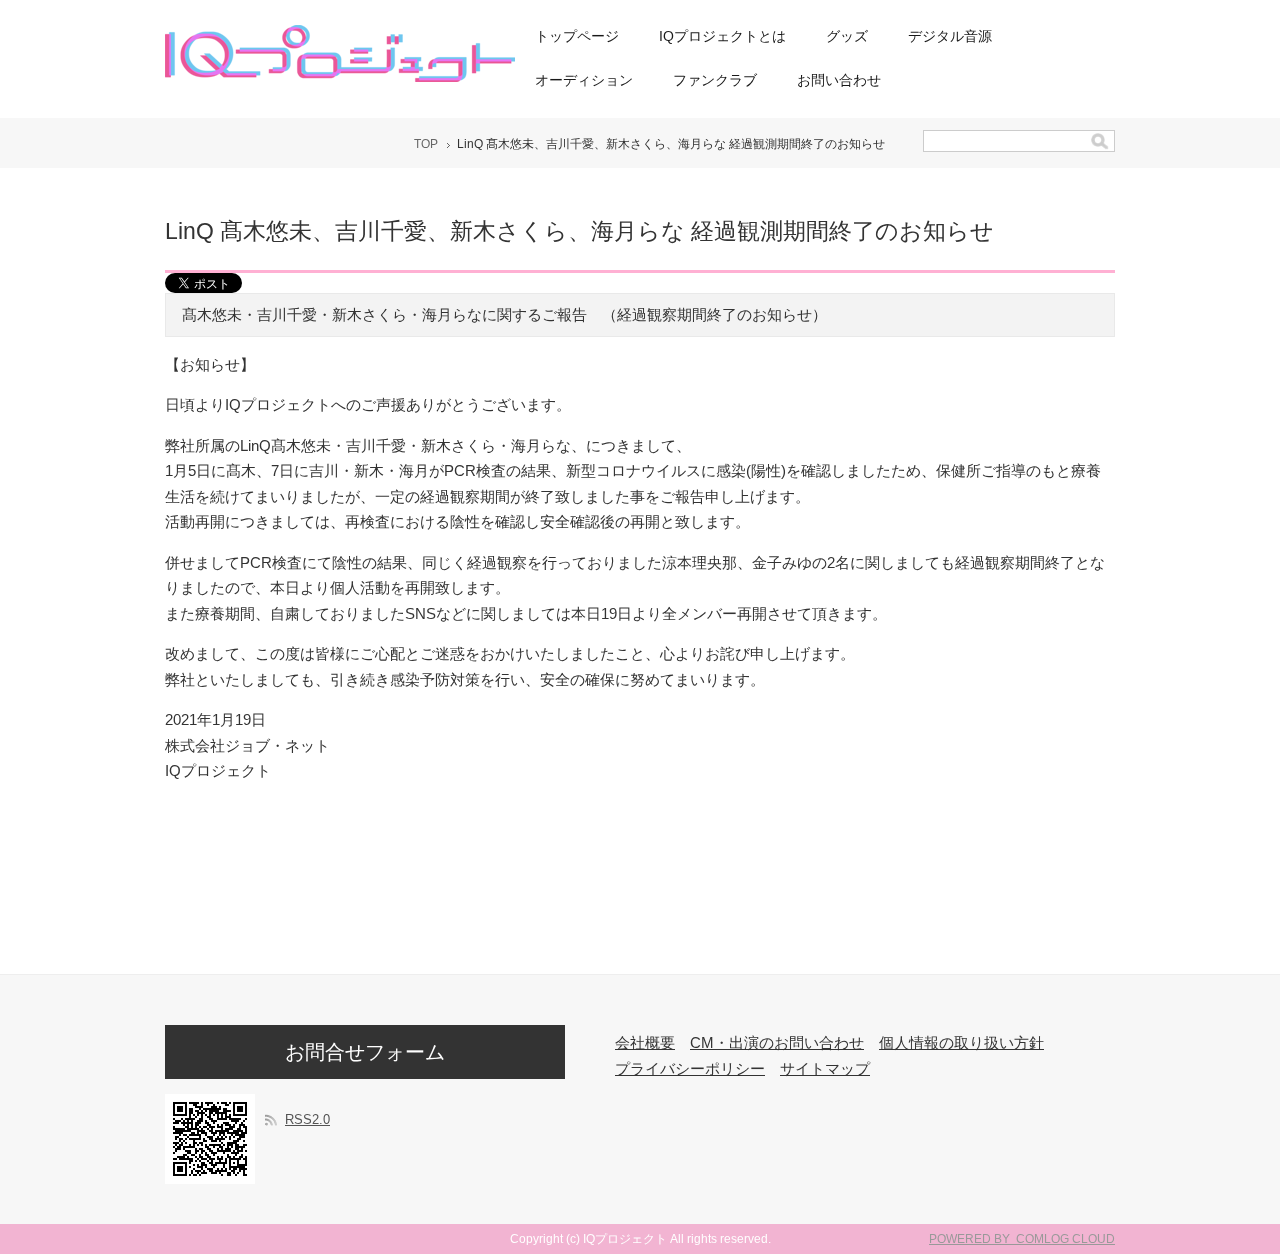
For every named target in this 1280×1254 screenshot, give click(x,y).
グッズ (847, 36)
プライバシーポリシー (690, 1068)
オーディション (584, 80)
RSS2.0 (307, 1119)
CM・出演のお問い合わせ (777, 1042)
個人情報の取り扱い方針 (961, 1042)
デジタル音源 (950, 36)
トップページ (577, 36)
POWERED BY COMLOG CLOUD (1022, 1239)
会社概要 (645, 1042)
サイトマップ (825, 1068)
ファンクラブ (715, 80)
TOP (426, 144)
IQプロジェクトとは (722, 36)
